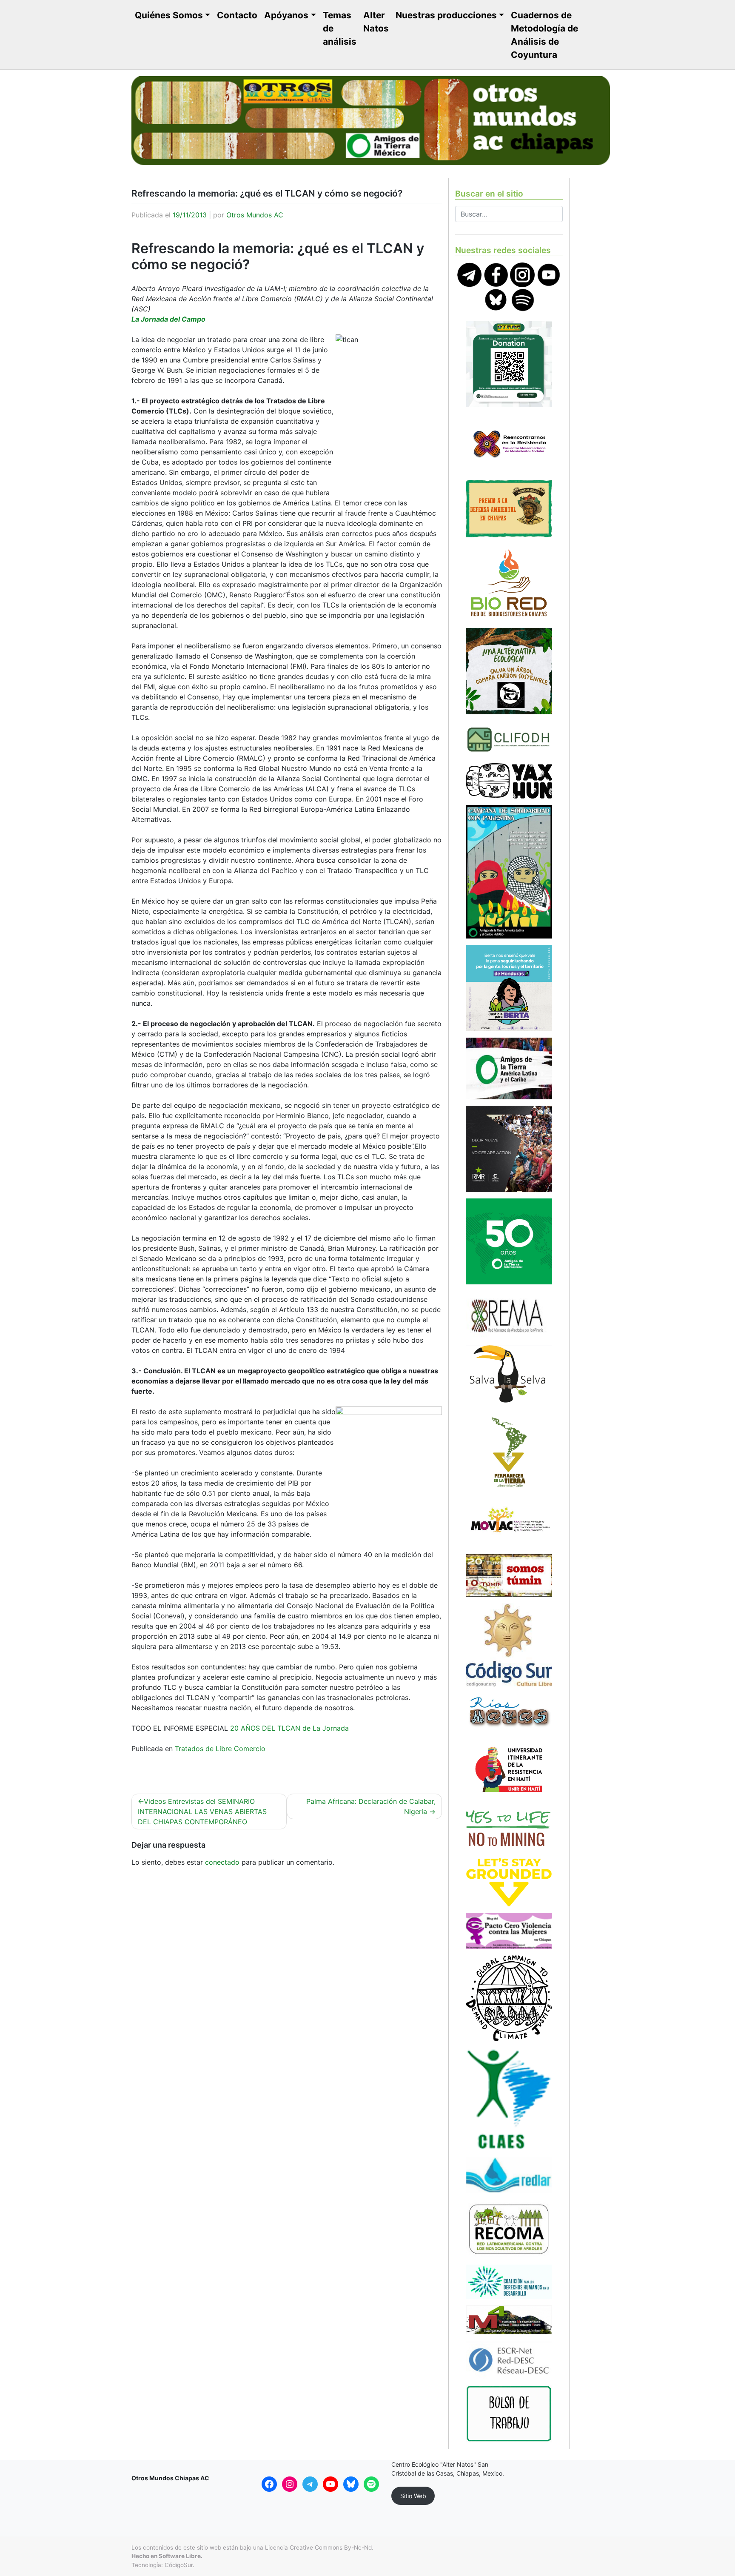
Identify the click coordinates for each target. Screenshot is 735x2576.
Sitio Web (413, 2496)
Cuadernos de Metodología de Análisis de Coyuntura (544, 35)
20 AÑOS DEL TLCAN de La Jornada (289, 1728)
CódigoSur (179, 2565)
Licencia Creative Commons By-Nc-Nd (318, 2547)
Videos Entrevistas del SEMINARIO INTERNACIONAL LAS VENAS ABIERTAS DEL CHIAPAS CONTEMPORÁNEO (202, 1811)
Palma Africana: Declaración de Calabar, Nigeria (371, 1806)
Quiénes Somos (169, 15)
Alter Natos (376, 22)
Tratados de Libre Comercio (220, 1749)
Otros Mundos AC (255, 215)
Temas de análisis (340, 28)
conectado (222, 1862)
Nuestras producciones (446, 15)
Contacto (237, 15)
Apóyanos (286, 15)
